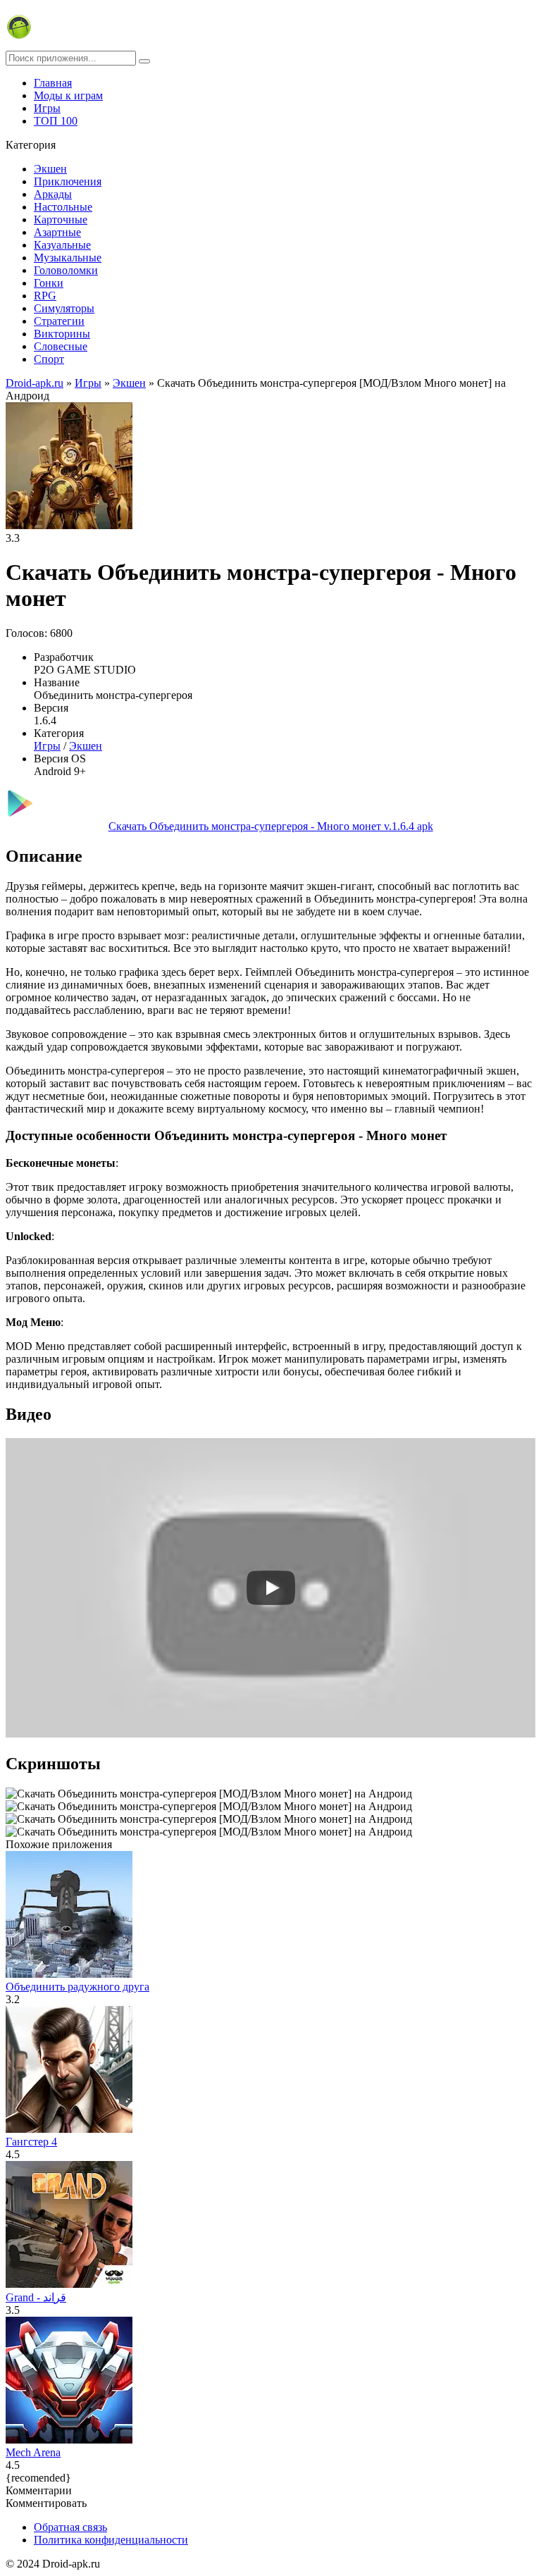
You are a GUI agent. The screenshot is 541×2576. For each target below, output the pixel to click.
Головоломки (66, 270)
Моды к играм (68, 95)
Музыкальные (68, 258)
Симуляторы (64, 308)
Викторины (62, 334)
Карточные (61, 219)
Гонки (49, 283)
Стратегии (59, 321)
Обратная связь (70, 2527)
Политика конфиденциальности (111, 2540)
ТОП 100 (56, 121)
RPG (45, 296)
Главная (53, 83)
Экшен (50, 169)
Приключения (68, 181)
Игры (47, 108)
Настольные (63, 207)
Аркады (53, 194)
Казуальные (62, 245)
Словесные (61, 346)
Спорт (49, 359)
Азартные (57, 232)
